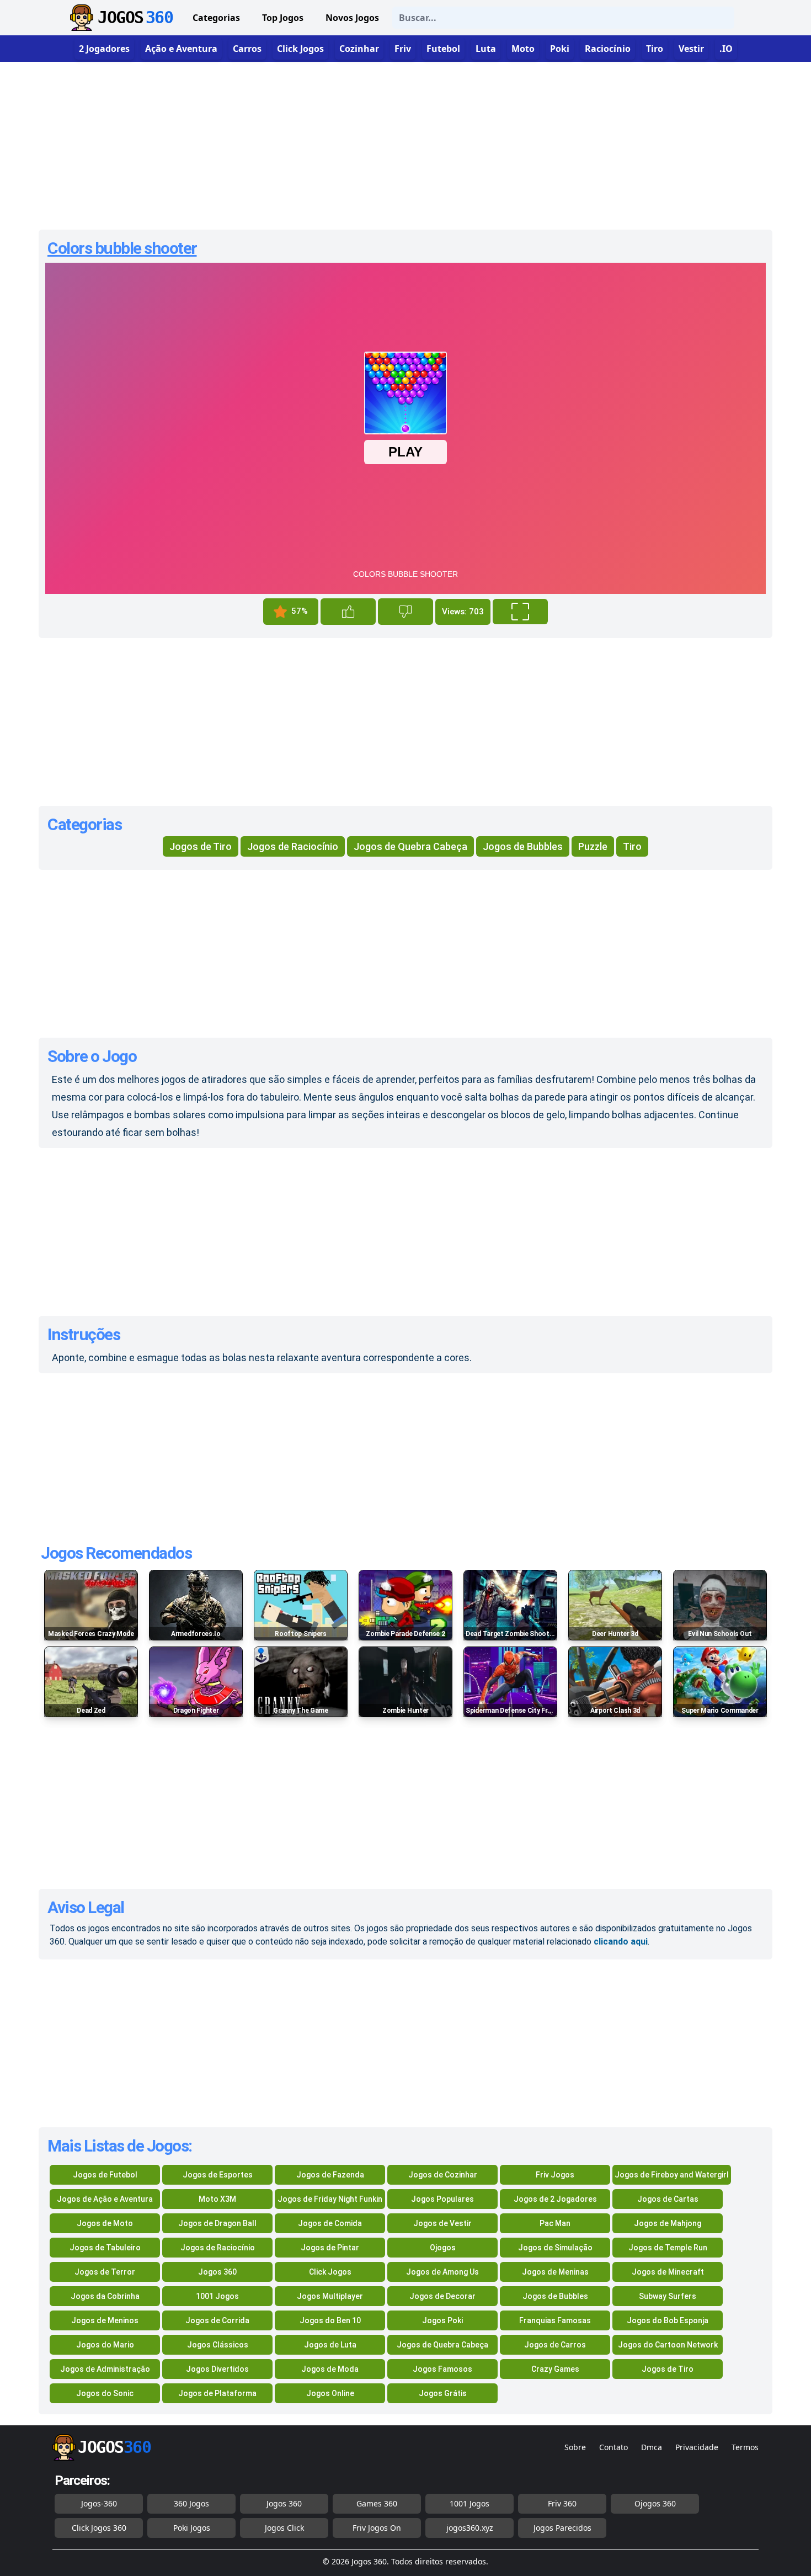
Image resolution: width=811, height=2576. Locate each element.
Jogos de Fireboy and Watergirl (672, 2175)
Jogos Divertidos (217, 2369)
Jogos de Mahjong (668, 2223)
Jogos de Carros (555, 2345)
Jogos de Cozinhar (443, 2175)
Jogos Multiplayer (330, 2296)
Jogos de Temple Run (668, 2248)
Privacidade (697, 2447)
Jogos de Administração (105, 2369)
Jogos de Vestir (442, 2223)
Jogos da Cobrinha (105, 2296)
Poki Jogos (192, 2528)
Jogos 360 (217, 2272)
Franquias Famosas (555, 2320)
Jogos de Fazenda (330, 2175)
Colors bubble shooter (122, 248)
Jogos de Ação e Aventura (105, 2199)
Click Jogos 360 (99, 2528)
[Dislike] (405, 612)
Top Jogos (283, 18)
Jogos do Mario (105, 2345)
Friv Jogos (555, 2175)
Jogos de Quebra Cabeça (410, 846)
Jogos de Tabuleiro (105, 2248)
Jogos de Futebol (105, 2175)
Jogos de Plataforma (217, 2393)
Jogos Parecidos (562, 2528)
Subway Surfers (668, 2296)
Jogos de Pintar (330, 2248)
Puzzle (593, 846)
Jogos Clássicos (218, 2345)
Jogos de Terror (105, 2272)
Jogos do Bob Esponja (668, 2320)
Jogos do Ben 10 (330, 2320)
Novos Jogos (352, 18)
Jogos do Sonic (105, 2393)
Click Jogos (330, 2272)
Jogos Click (284, 2528)
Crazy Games (555, 2369)
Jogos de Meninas (555, 2272)
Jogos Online (330, 2393)
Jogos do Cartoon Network (668, 2345)
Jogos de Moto (105, 2223)
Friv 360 (562, 2503)
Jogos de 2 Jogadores (555, 2199)
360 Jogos (191, 2503)
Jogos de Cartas (668, 2199)
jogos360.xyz (470, 2528)
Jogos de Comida (330, 2223)
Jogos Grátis (443, 2393)
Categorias (216, 18)
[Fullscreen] (520, 612)
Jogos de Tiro (201, 846)
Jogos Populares (442, 2199)
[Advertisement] (405, 141)
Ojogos (443, 2248)
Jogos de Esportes (218, 2175)
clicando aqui (621, 1942)
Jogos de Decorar (442, 2296)
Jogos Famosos (442, 2369)
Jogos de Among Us (442, 2272)
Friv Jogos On (377, 2528)
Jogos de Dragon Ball (217, 2223)
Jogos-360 (99, 2503)
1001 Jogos (217, 2296)
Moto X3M (217, 2199)
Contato (613, 2447)
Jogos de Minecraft (668, 2272)
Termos (745, 2447)
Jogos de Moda (330, 2369)
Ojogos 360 (655, 2503)
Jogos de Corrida (217, 2320)
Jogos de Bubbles (523, 846)
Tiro (632, 846)
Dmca (652, 2447)
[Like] (348, 612)
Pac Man (555, 2223)
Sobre (575, 2447)
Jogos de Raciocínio (293, 846)
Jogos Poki (442, 2320)
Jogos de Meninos (105, 2320)
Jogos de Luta (330, 2345)
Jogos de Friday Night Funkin (330, 2199)
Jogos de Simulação (555, 2248)
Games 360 (377, 2503)
